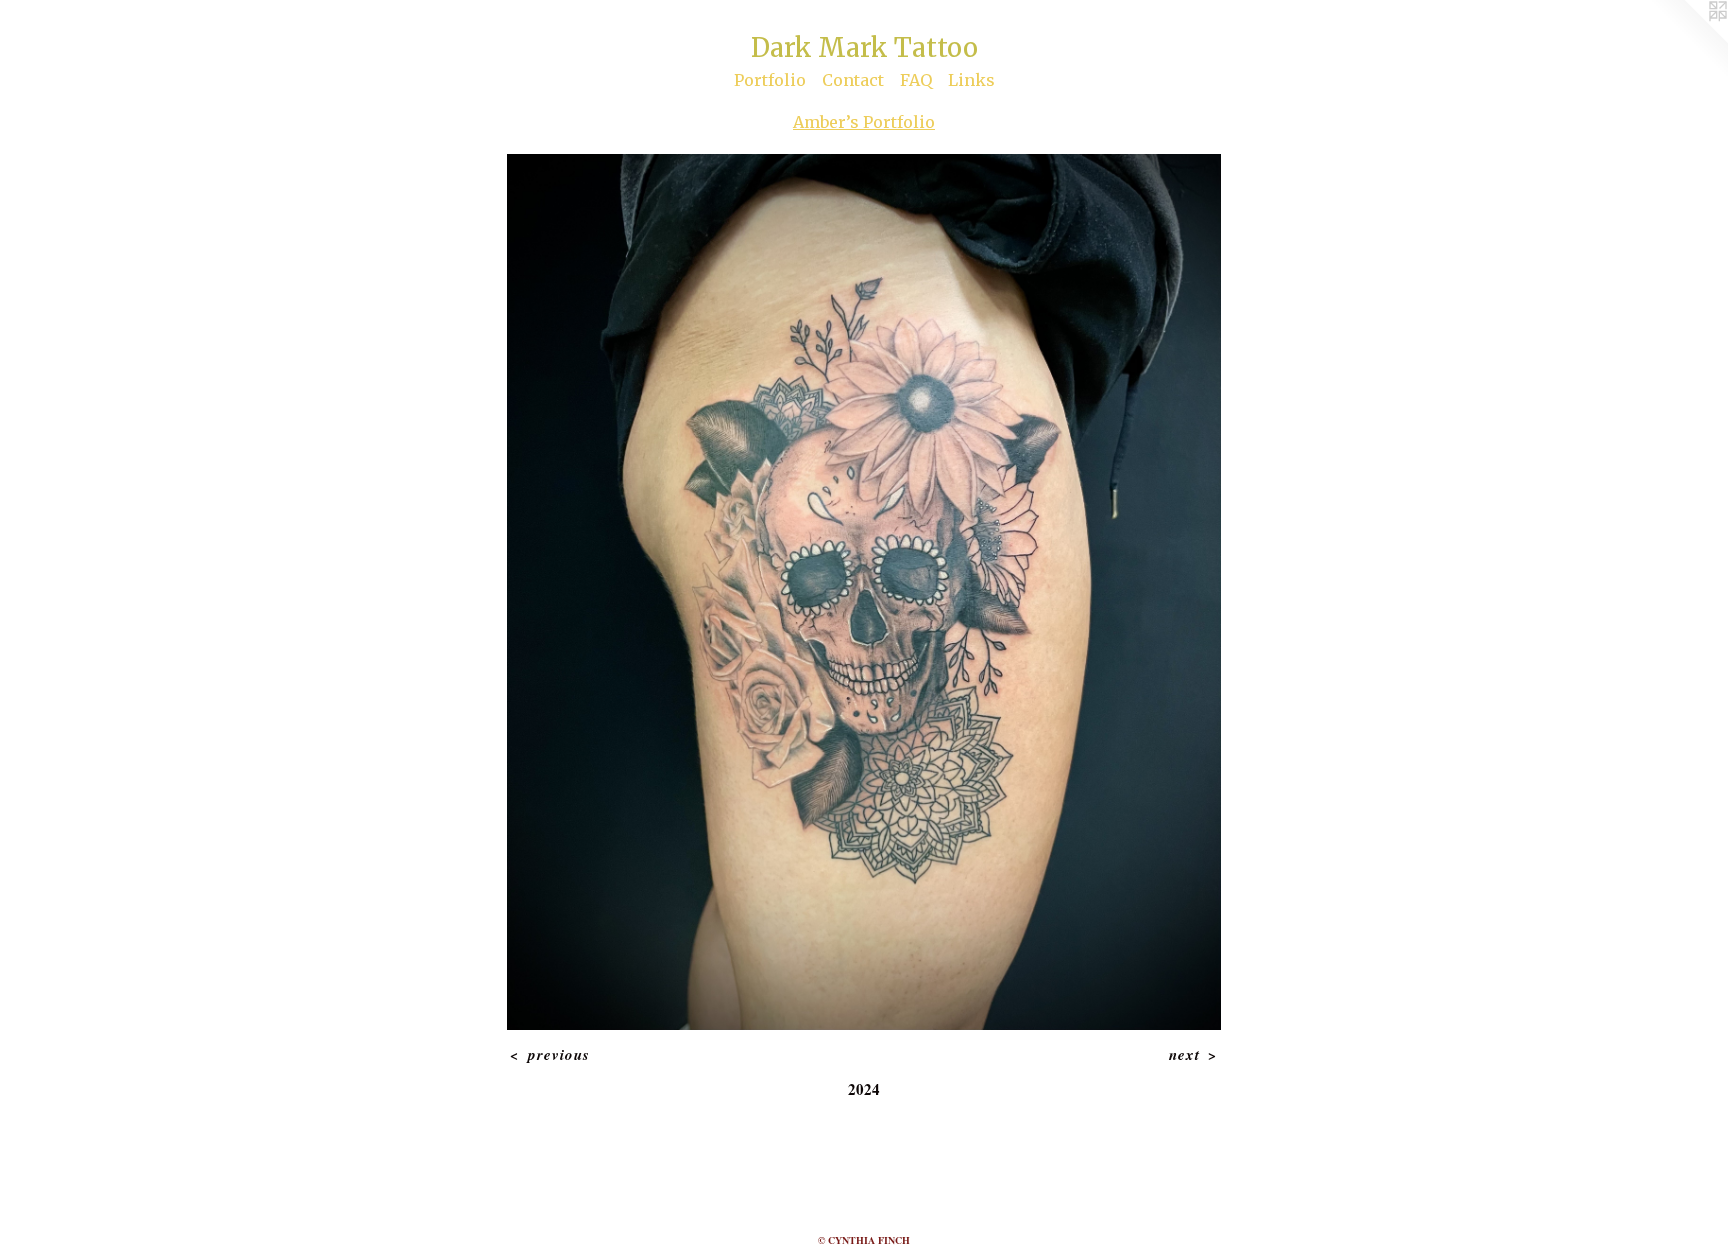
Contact (853, 80)
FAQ (916, 80)
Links (971, 80)
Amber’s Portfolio (864, 122)
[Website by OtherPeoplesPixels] (1688, 40)
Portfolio (770, 80)
